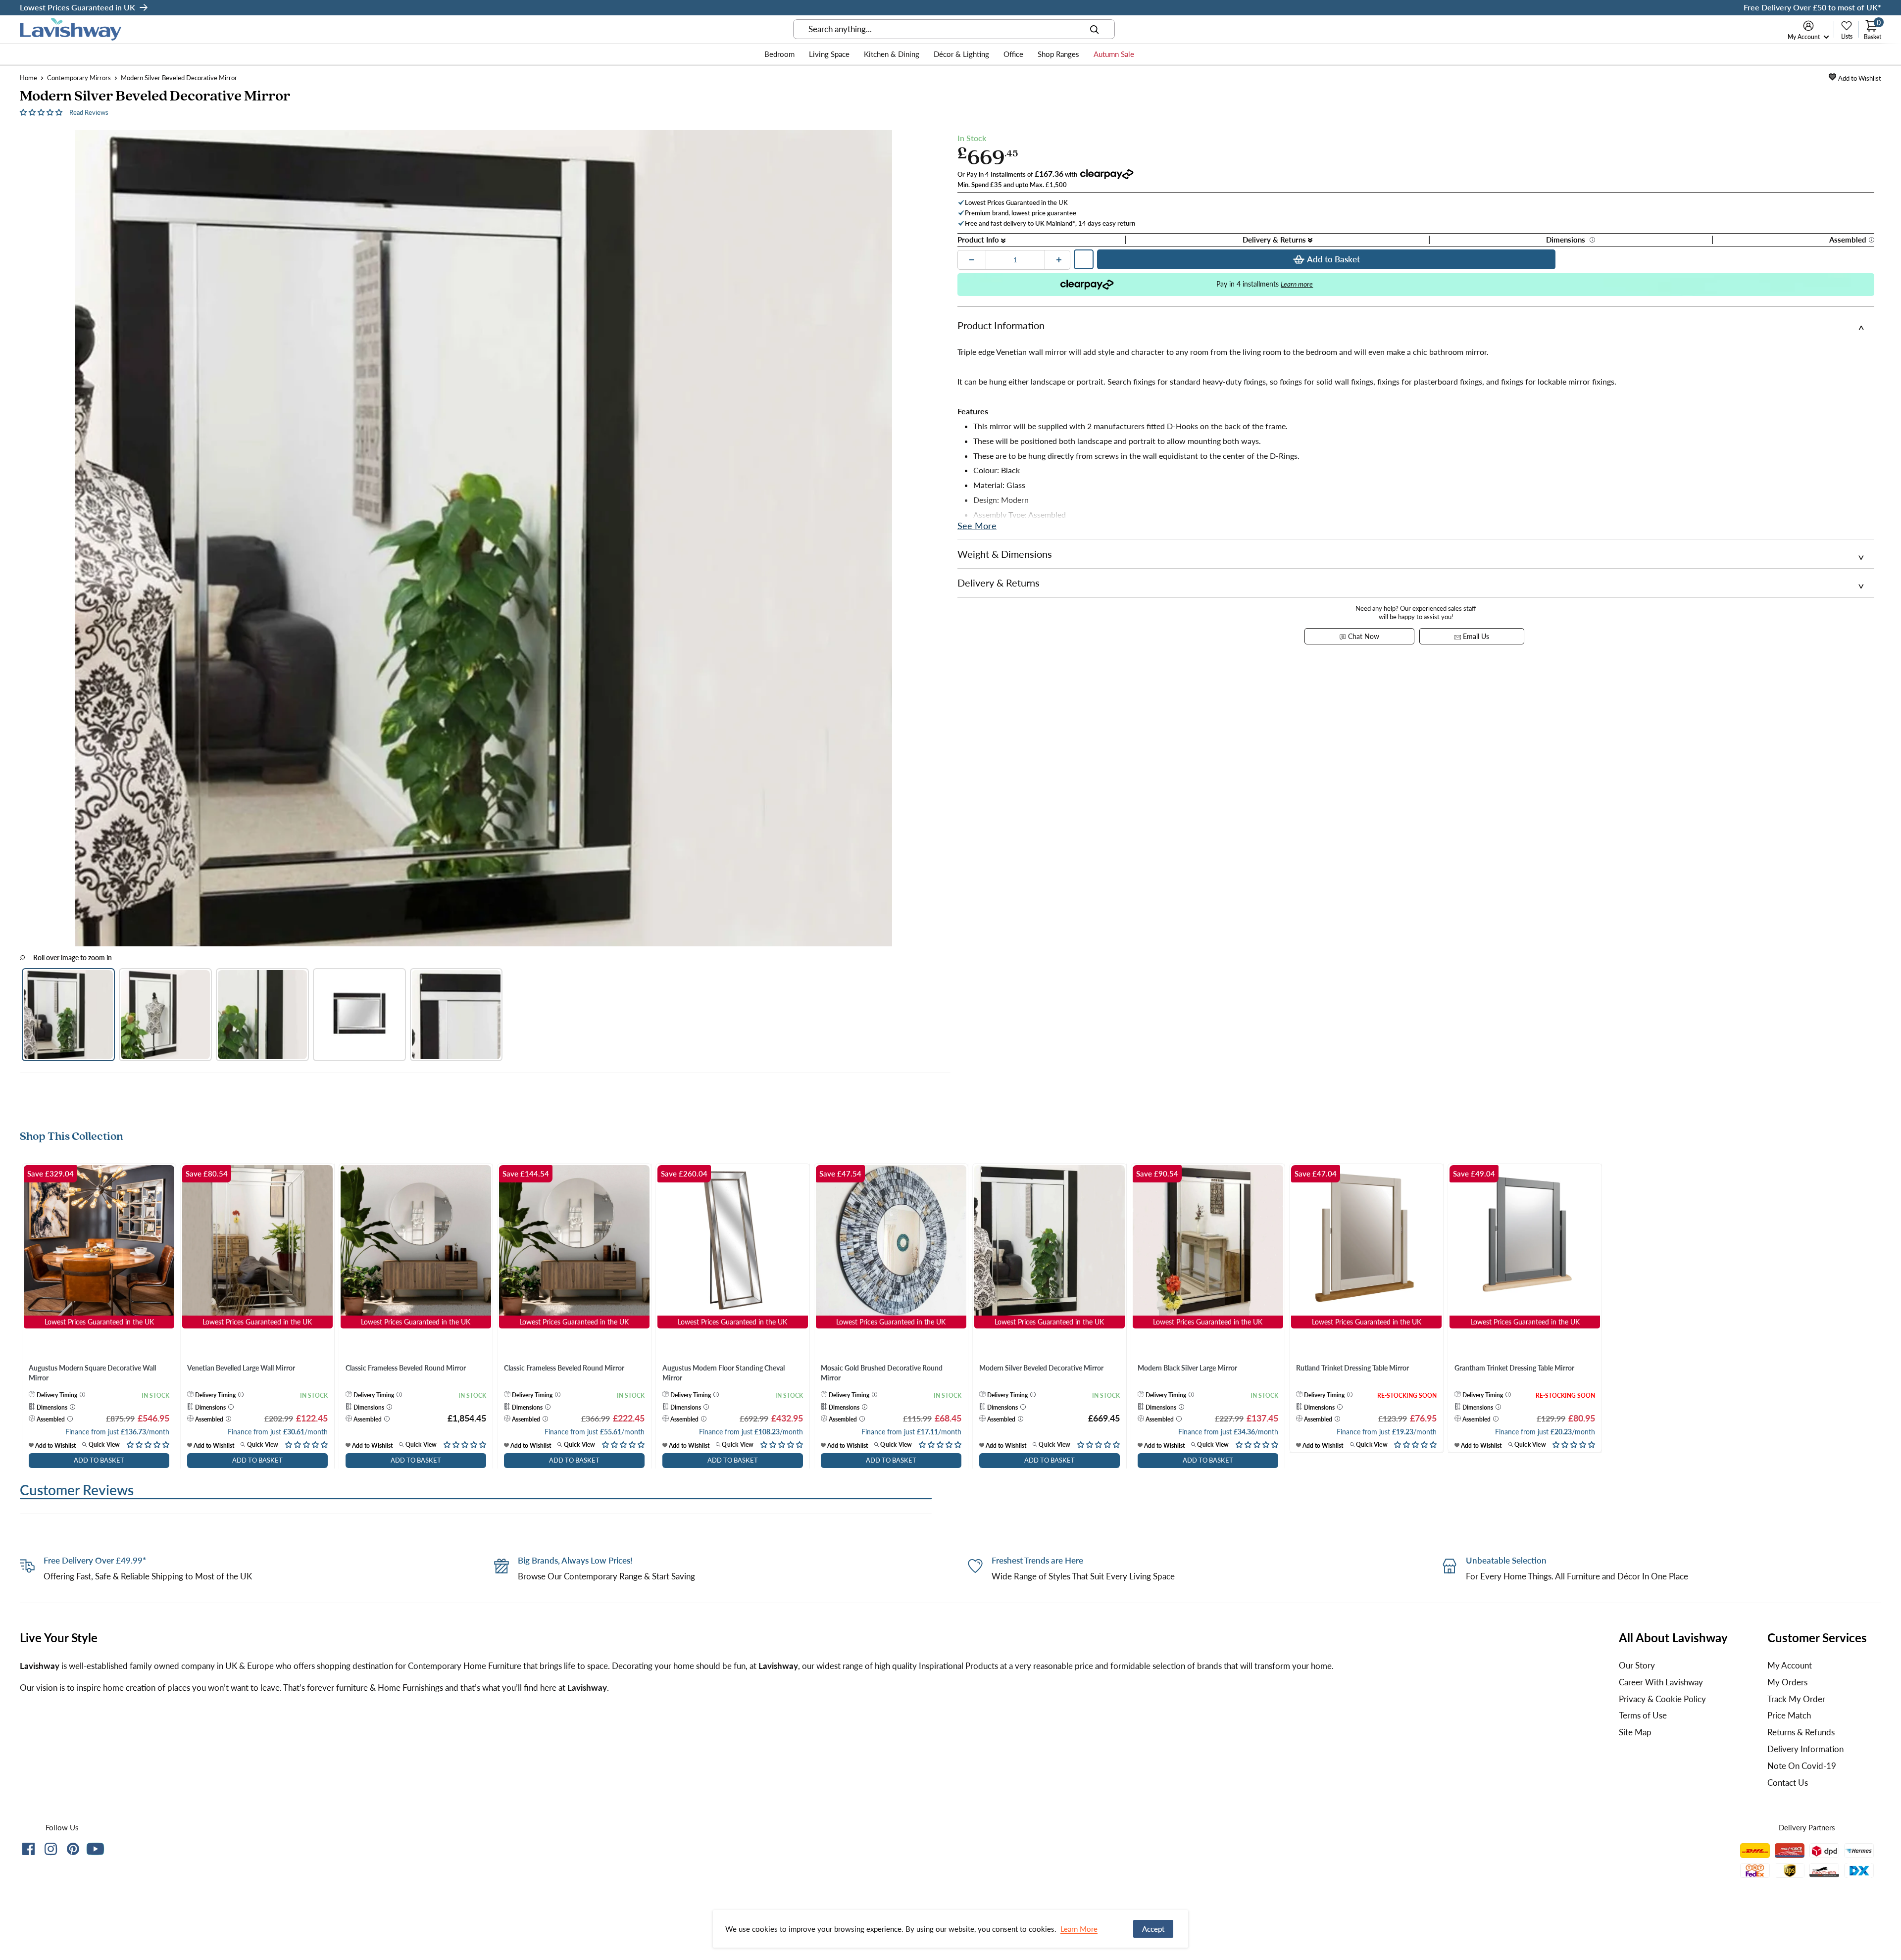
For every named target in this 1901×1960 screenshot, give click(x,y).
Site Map (1635, 1732)
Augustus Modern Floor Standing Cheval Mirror (724, 1373)
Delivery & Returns (1275, 240)
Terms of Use (1643, 1715)
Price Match (1789, 1715)
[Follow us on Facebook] (28, 1851)
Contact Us (1788, 1783)
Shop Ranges (1058, 54)
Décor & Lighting (961, 54)
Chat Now (1363, 636)
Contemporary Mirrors (79, 78)
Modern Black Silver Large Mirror (1187, 1368)
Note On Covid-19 (1802, 1766)
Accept (1153, 1929)
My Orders (1787, 1682)
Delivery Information (1805, 1749)
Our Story (1637, 1665)
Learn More (1079, 1929)
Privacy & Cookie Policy (1662, 1699)
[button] (42, 112)
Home (28, 78)
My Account (1804, 37)
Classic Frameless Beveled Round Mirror (406, 1368)
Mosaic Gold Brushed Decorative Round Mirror (882, 1373)
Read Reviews (89, 112)
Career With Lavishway (1661, 1682)
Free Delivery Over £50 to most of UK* (1812, 7)
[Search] (1095, 29)
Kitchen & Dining (892, 54)
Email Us (1475, 636)
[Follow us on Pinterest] (73, 1851)
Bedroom (779, 54)
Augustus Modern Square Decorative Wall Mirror (92, 1373)
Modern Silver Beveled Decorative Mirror (1041, 1368)
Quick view (103, 1445)
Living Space (829, 54)
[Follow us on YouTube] (95, 1849)
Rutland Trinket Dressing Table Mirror (1352, 1368)
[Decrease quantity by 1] (972, 260)
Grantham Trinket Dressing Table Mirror (1514, 1368)
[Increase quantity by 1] (1059, 260)
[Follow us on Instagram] (51, 1851)
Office (1013, 54)
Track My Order (1796, 1699)
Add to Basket (1333, 259)
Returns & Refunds (1801, 1732)
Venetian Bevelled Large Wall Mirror (241, 1368)
